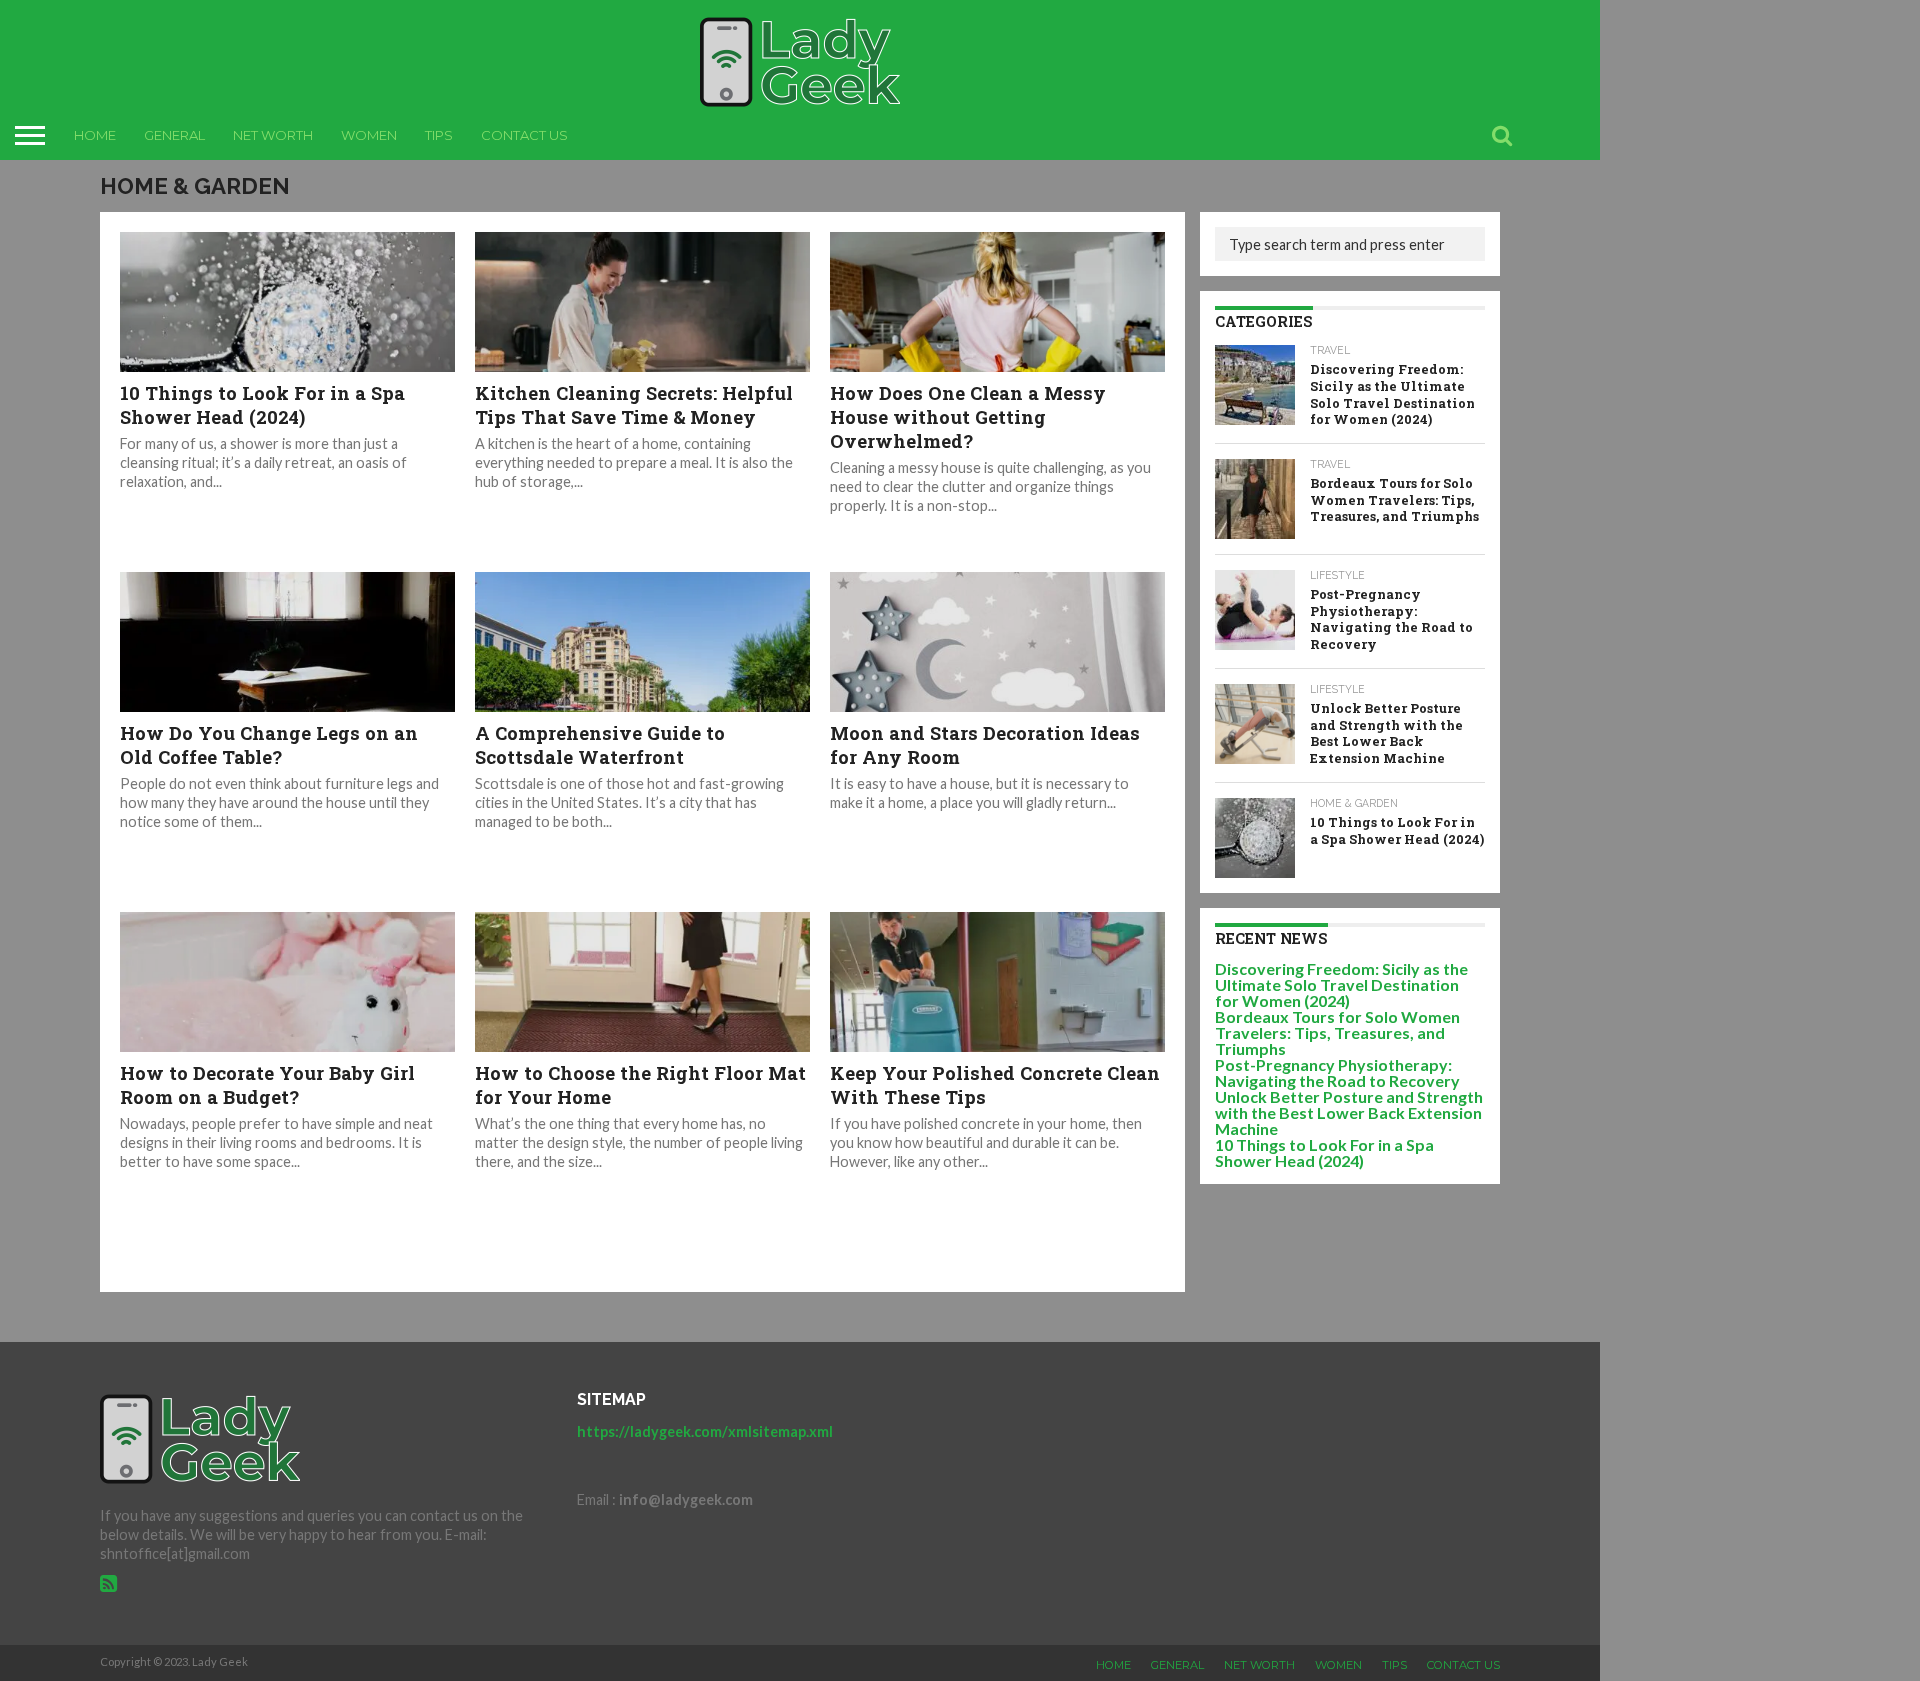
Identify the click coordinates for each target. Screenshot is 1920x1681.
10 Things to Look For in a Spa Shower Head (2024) (1324, 1152)
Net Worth (273, 135)
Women (369, 135)
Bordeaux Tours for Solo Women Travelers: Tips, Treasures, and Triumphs (1337, 1032)
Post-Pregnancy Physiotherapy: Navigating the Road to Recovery (1337, 1072)
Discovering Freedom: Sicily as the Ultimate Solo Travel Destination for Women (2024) (1341, 984)
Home (95, 135)
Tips (439, 135)
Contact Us (524, 135)
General (174, 135)
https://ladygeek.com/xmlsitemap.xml (705, 1431)
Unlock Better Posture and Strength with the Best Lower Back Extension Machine (1349, 1112)
